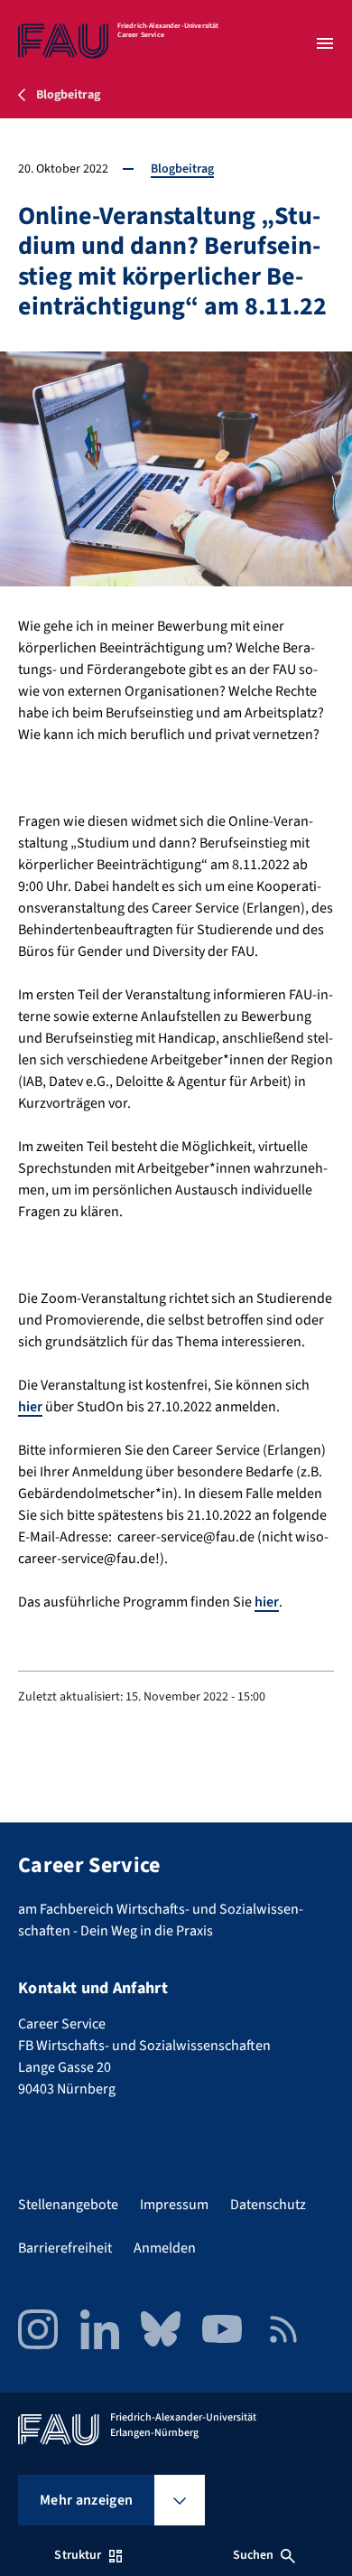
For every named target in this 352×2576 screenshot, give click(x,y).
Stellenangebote (68, 2205)
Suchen (254, 2555)
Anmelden (165, 2248)
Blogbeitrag (182, 169)
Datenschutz (268, 2205)
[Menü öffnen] (325, 43)
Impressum (174, 2205)
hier (30, 1407)
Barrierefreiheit (65, 2248)
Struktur (78, 2555)
